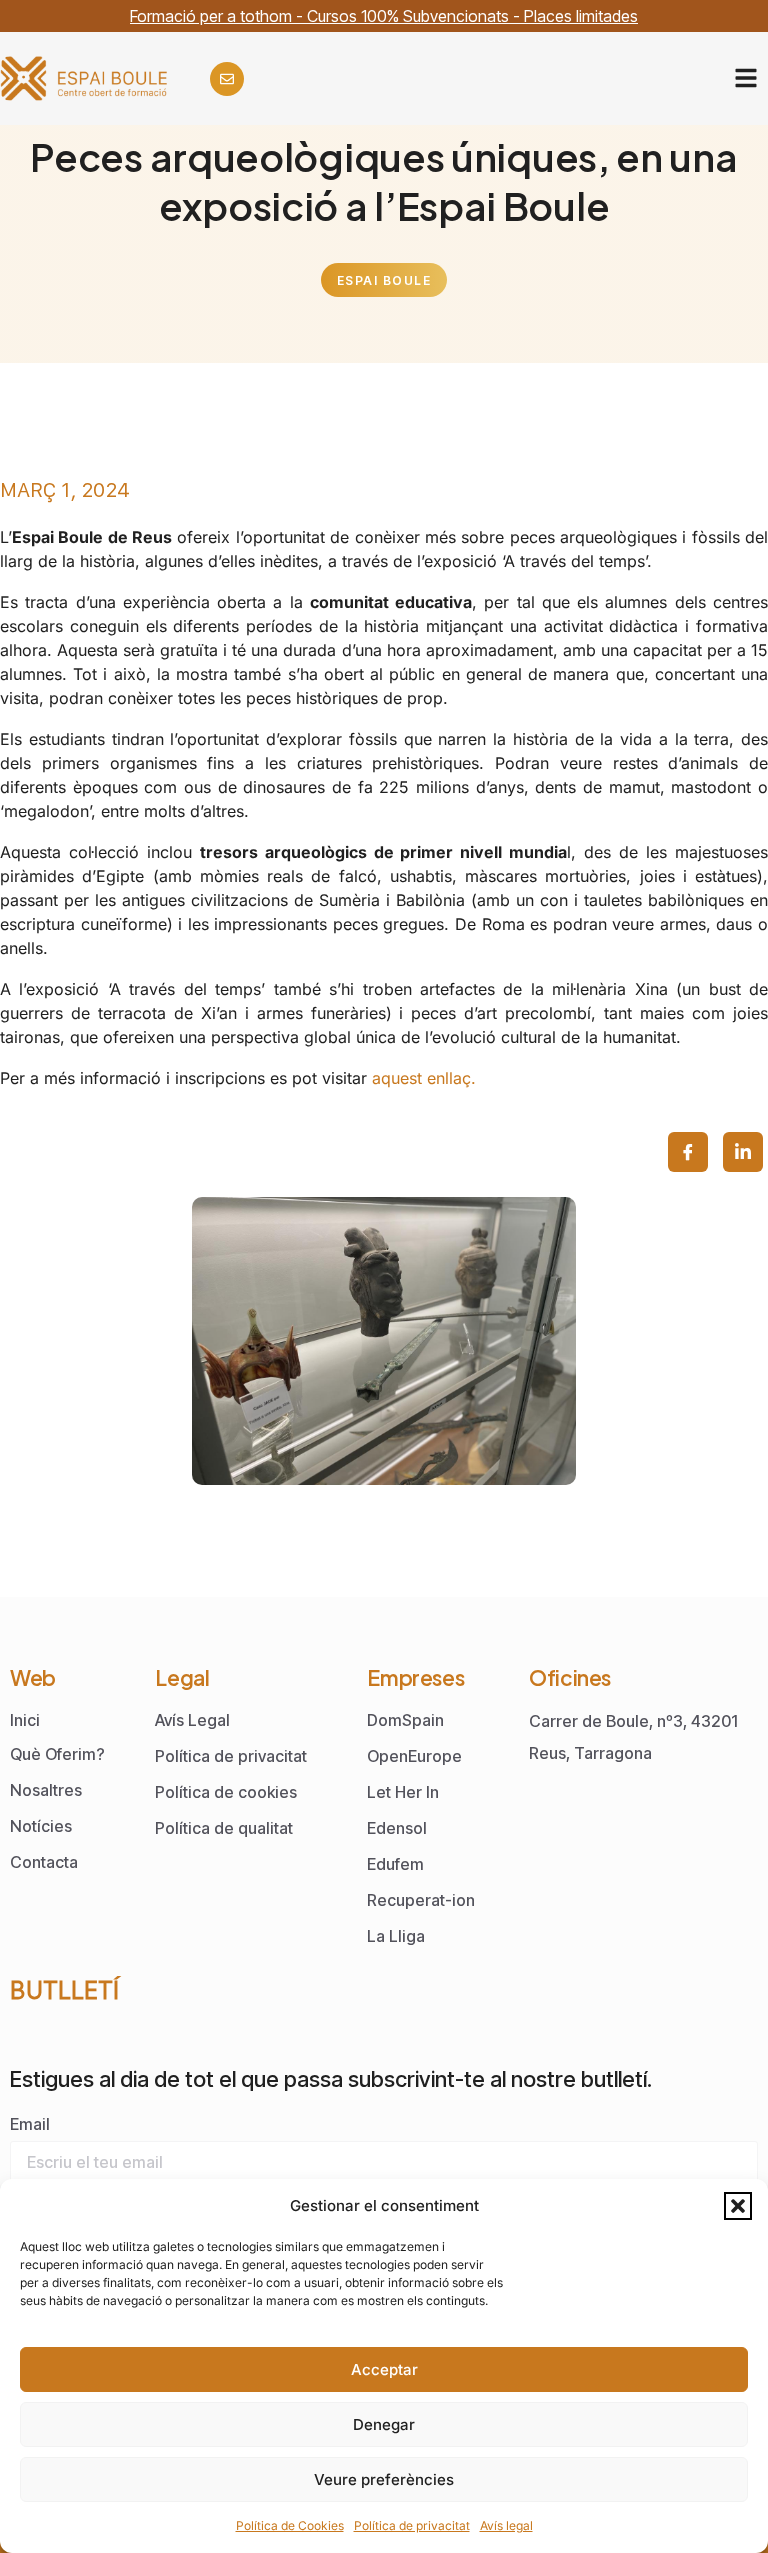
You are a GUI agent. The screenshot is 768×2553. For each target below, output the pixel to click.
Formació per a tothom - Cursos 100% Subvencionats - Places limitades (384, 16)
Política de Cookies (290, 2525)
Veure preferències (384, 2479)
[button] (738, 2206)
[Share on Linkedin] (743, 1152)
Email (30, 2124)
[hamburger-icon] (745, 78)
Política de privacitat (412, 2525)
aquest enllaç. (424, 1078)
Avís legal (506, 2525)
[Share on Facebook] (688, 1152)
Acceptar (384, 2369)
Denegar (384, 2424)
